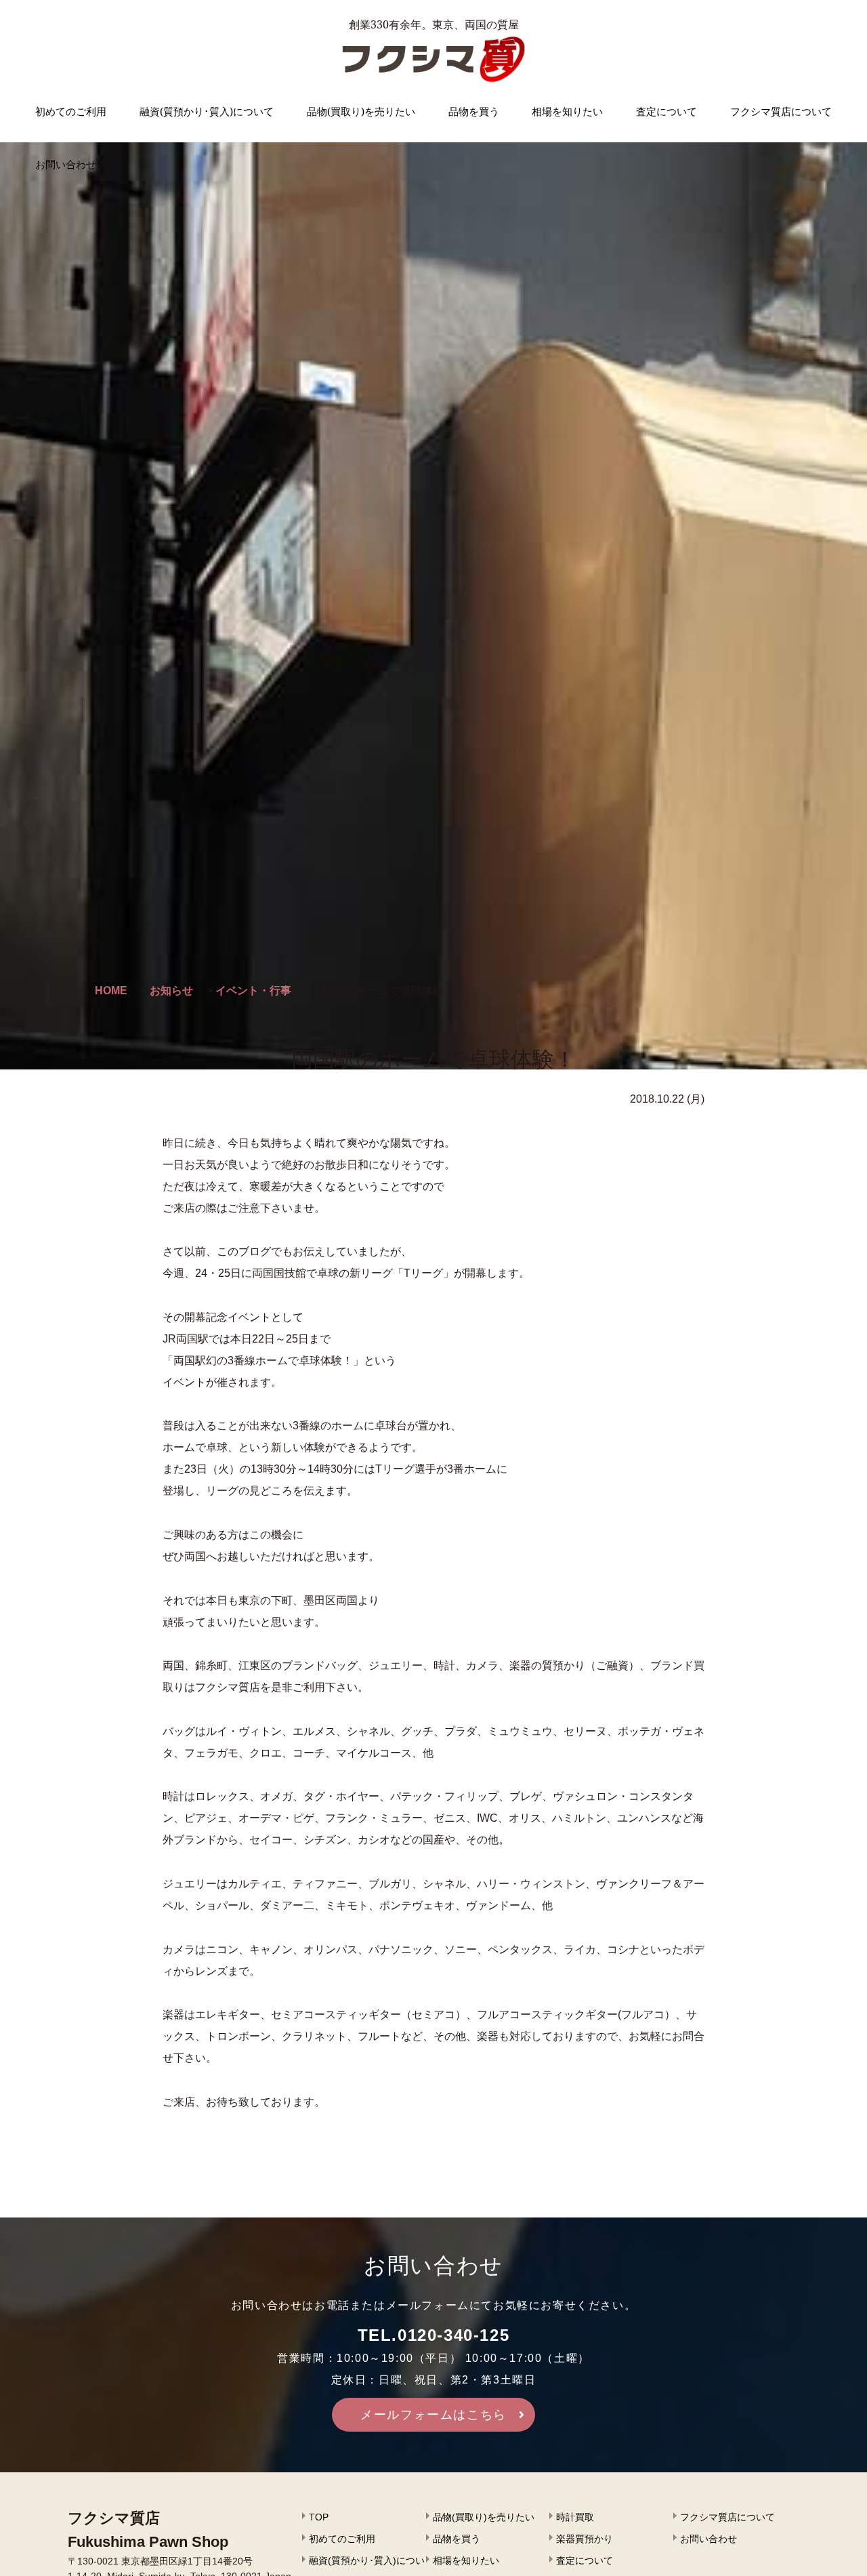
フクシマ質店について (781, 111)
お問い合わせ (66, 164)
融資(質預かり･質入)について (207, 111)
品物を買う (474, 111)
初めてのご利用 (71, 111)
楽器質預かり (585, 2539)
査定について (667, 111)
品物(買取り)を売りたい (361, 111)
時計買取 (575, 2517)
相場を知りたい (567, 111)
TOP (319, 2517)
